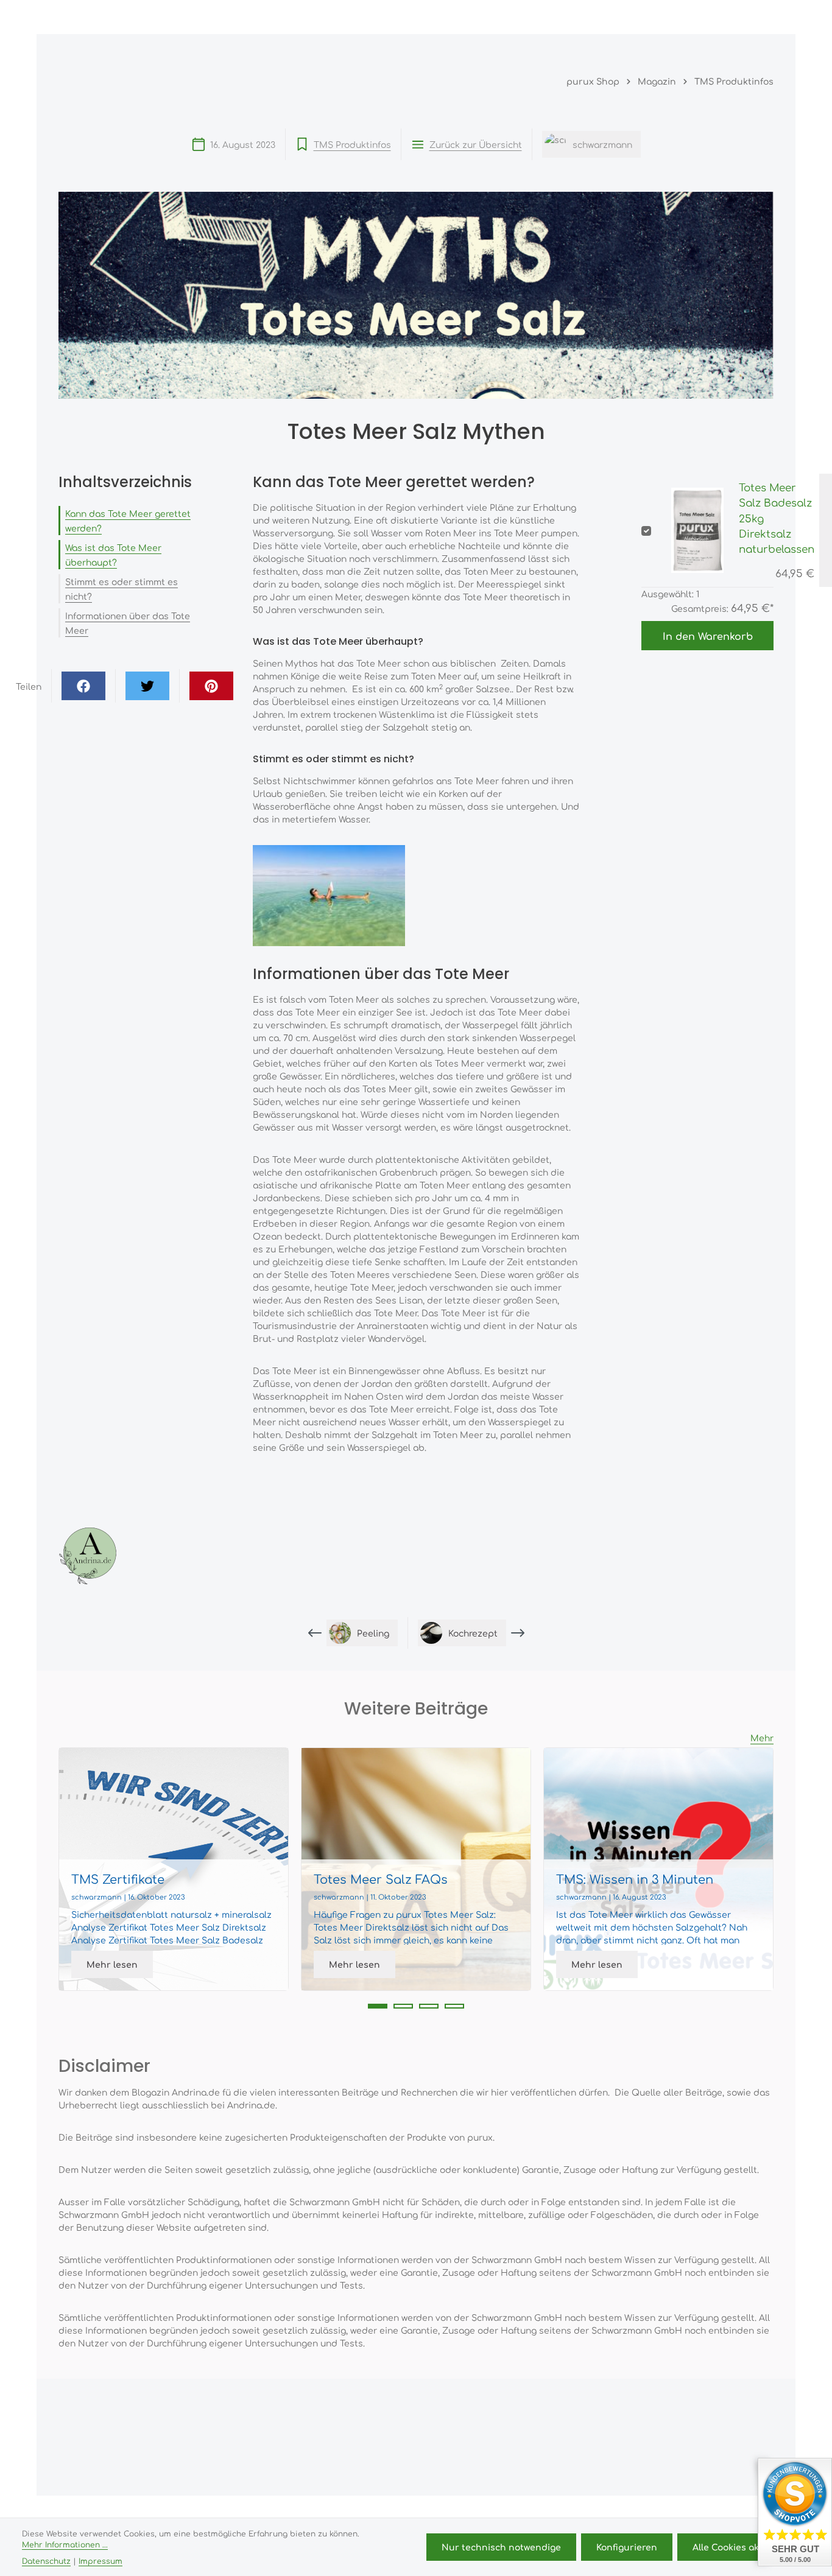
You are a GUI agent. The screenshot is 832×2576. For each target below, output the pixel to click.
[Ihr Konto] (707, 17)
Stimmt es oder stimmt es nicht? (122, 589)
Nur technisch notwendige (501, 2547)
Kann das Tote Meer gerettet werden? (128, 521)
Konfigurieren (627, 2547)
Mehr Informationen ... (65, 2544)
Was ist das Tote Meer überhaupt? (113, 555)
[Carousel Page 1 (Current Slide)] (378, 2006)
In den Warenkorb (708, 636)
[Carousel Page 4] (454, 2006)
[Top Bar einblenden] (761, 17)
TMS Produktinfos (352, 144)
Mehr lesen (112, 1964)
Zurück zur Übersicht (476, 144)
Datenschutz (46, 2561)
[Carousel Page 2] (403, 2006)
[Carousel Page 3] (429, 2006)
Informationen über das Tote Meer (128, 623)
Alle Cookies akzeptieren (747, 2547)
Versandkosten (467, 2514)
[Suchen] (653, 17)
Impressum (100, 2561)
